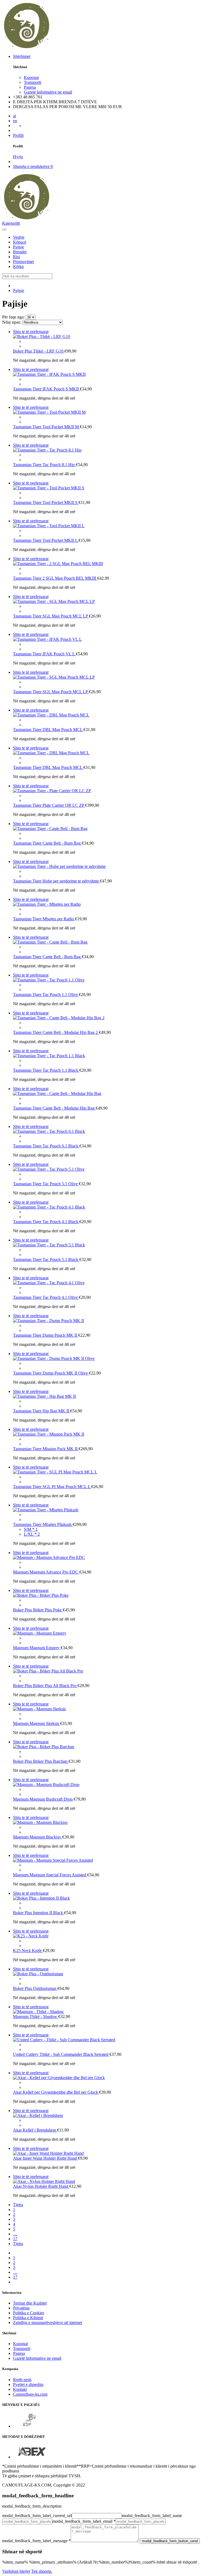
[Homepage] (92, 47)
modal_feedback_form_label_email (84, 2521)
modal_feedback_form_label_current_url (37, 2516)
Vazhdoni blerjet (16, 2571)
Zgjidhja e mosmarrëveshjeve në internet (48, 2323)
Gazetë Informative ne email (48, 92)
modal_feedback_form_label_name (152, 2516)
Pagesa (30, 87)
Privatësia (21, 2308)
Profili (18, 135)
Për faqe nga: (13, 317)
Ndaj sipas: (12, 322)
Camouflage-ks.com (30, 2394)
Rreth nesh (22, 2380)
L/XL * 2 (32, 1534)
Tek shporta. (42, 2571)
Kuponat (31, 77)
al (14, 116)
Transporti (32, 82)
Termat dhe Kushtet (30, 2303)
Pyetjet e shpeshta (28, 2384)
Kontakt (20, 2389)
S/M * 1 (31, 1529)
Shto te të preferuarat (31, 332)
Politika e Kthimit (28, 2318)
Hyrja (18, 157)
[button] (4, 230)
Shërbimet (22, 56)
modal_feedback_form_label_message (36, 2541)
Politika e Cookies (29, 2313)
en (15, 121)
